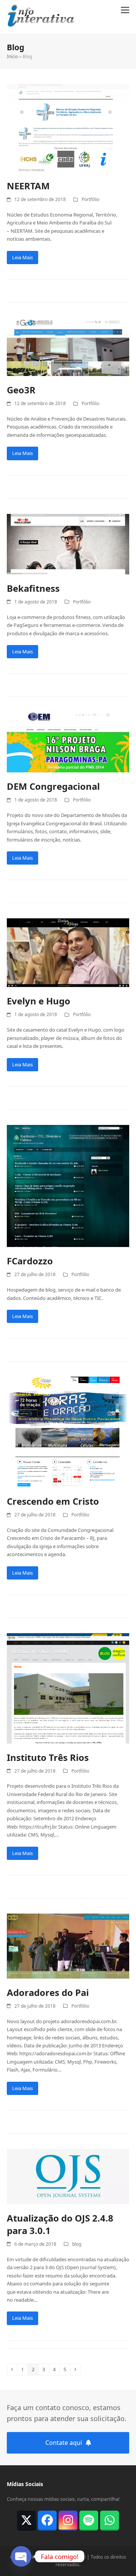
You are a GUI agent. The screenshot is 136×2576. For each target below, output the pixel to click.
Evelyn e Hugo (39, 1001)
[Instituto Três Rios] (68, 1739)
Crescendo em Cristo (53, 1501)
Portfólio (90, 199)
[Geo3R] (68, 372)
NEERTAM (28, 186)
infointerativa (46, 2557)
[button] (125, 10)
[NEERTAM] (68, 168)
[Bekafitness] (68, 570)
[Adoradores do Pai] (68, 1974)
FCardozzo (30, 1261)
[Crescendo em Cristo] (68, 1483)
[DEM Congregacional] (68, 768)
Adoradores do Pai (48, 1992)
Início (12, 56)
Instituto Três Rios (48, 1757)
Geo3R (21, 390)
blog (77, 2244)
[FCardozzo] (68, 1243)
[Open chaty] (21, 2556)
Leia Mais (22, 257)
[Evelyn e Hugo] (68, 983)
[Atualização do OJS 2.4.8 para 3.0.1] (68, 2200)
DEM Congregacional (53, 786)
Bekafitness (33, 588)
